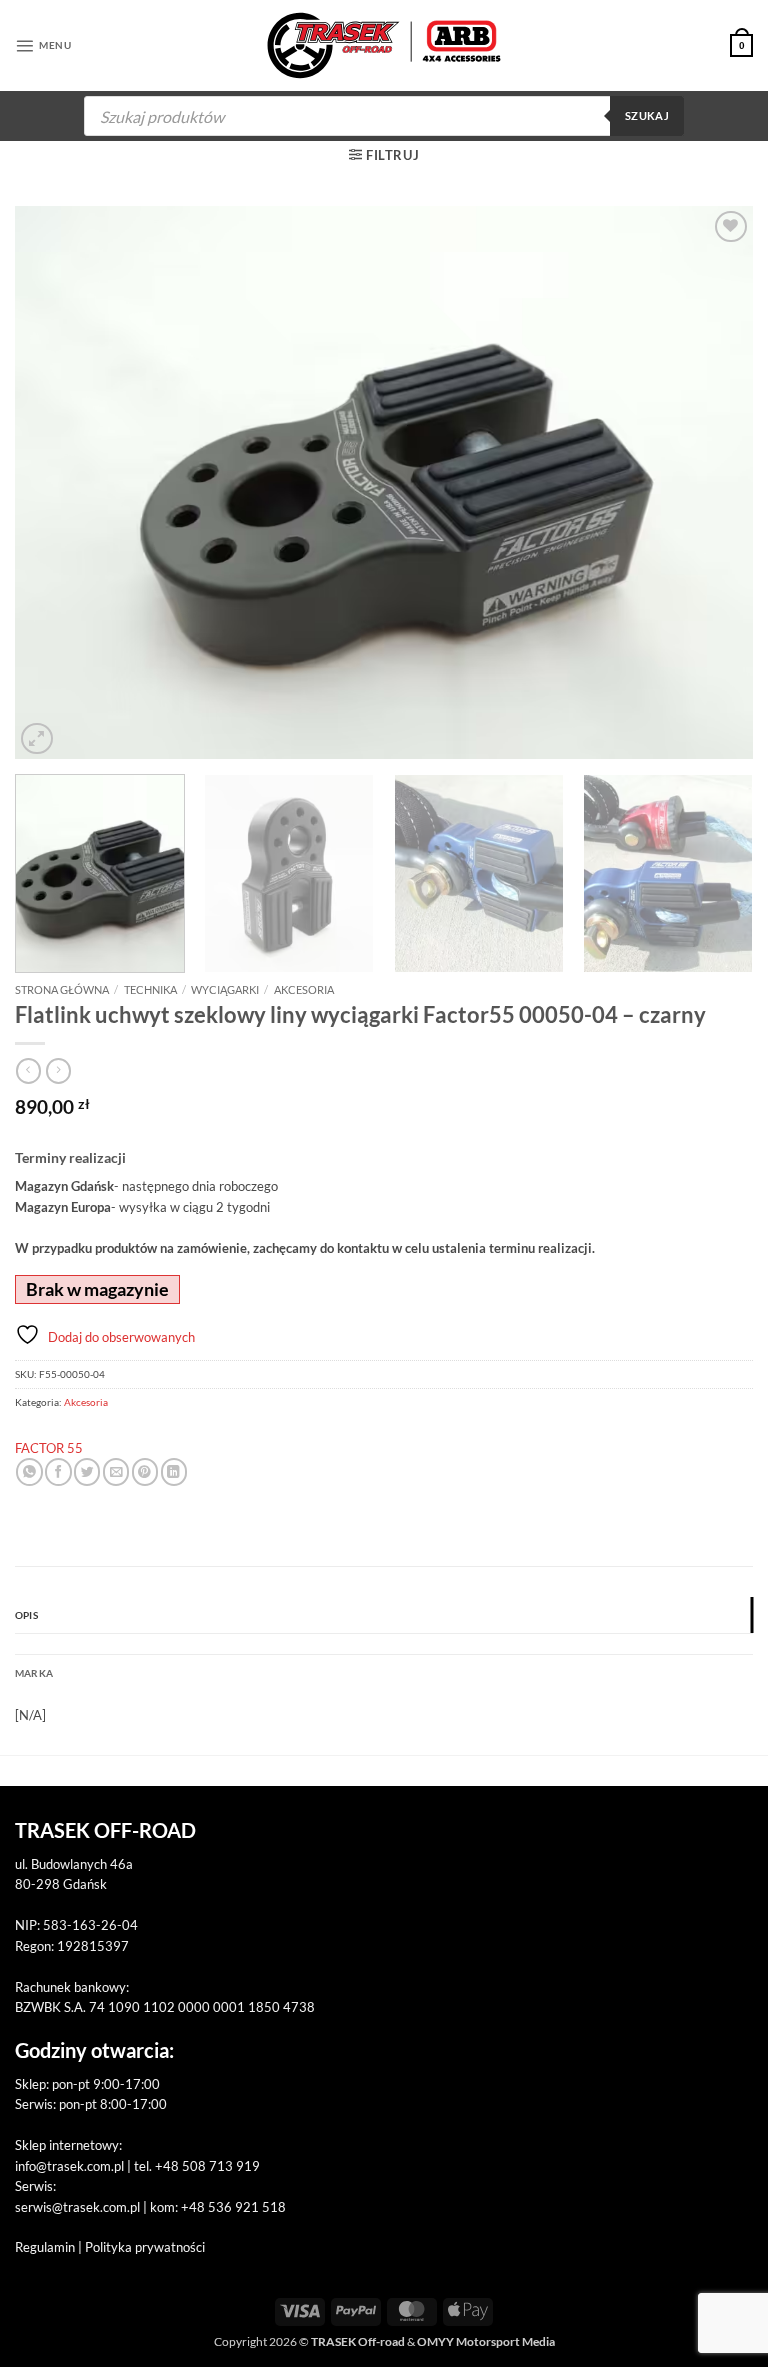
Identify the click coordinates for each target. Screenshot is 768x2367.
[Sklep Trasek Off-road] (384, 45)
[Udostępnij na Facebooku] (58, 1471)
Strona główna (62, 989)
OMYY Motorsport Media (486, 2341)
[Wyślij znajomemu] (116, 1471)
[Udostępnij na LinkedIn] (174, 1471)
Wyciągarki (225, 989)
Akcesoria (304, 989)
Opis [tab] (26, 1615)
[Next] (713, 482)
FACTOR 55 (49, 1448)
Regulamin (45, 2247)
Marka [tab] (34, 1673)
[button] (43, 45)
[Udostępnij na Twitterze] (87, 1471)
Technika (150, 989)
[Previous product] (58, 1071)
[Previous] (55, 482)
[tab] (384, 1644)
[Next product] (28, 1071)
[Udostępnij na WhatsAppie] (29, 1471)
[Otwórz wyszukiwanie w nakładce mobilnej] (384, 116)
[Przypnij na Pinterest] (145, 1471)
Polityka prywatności (145, 2247)
